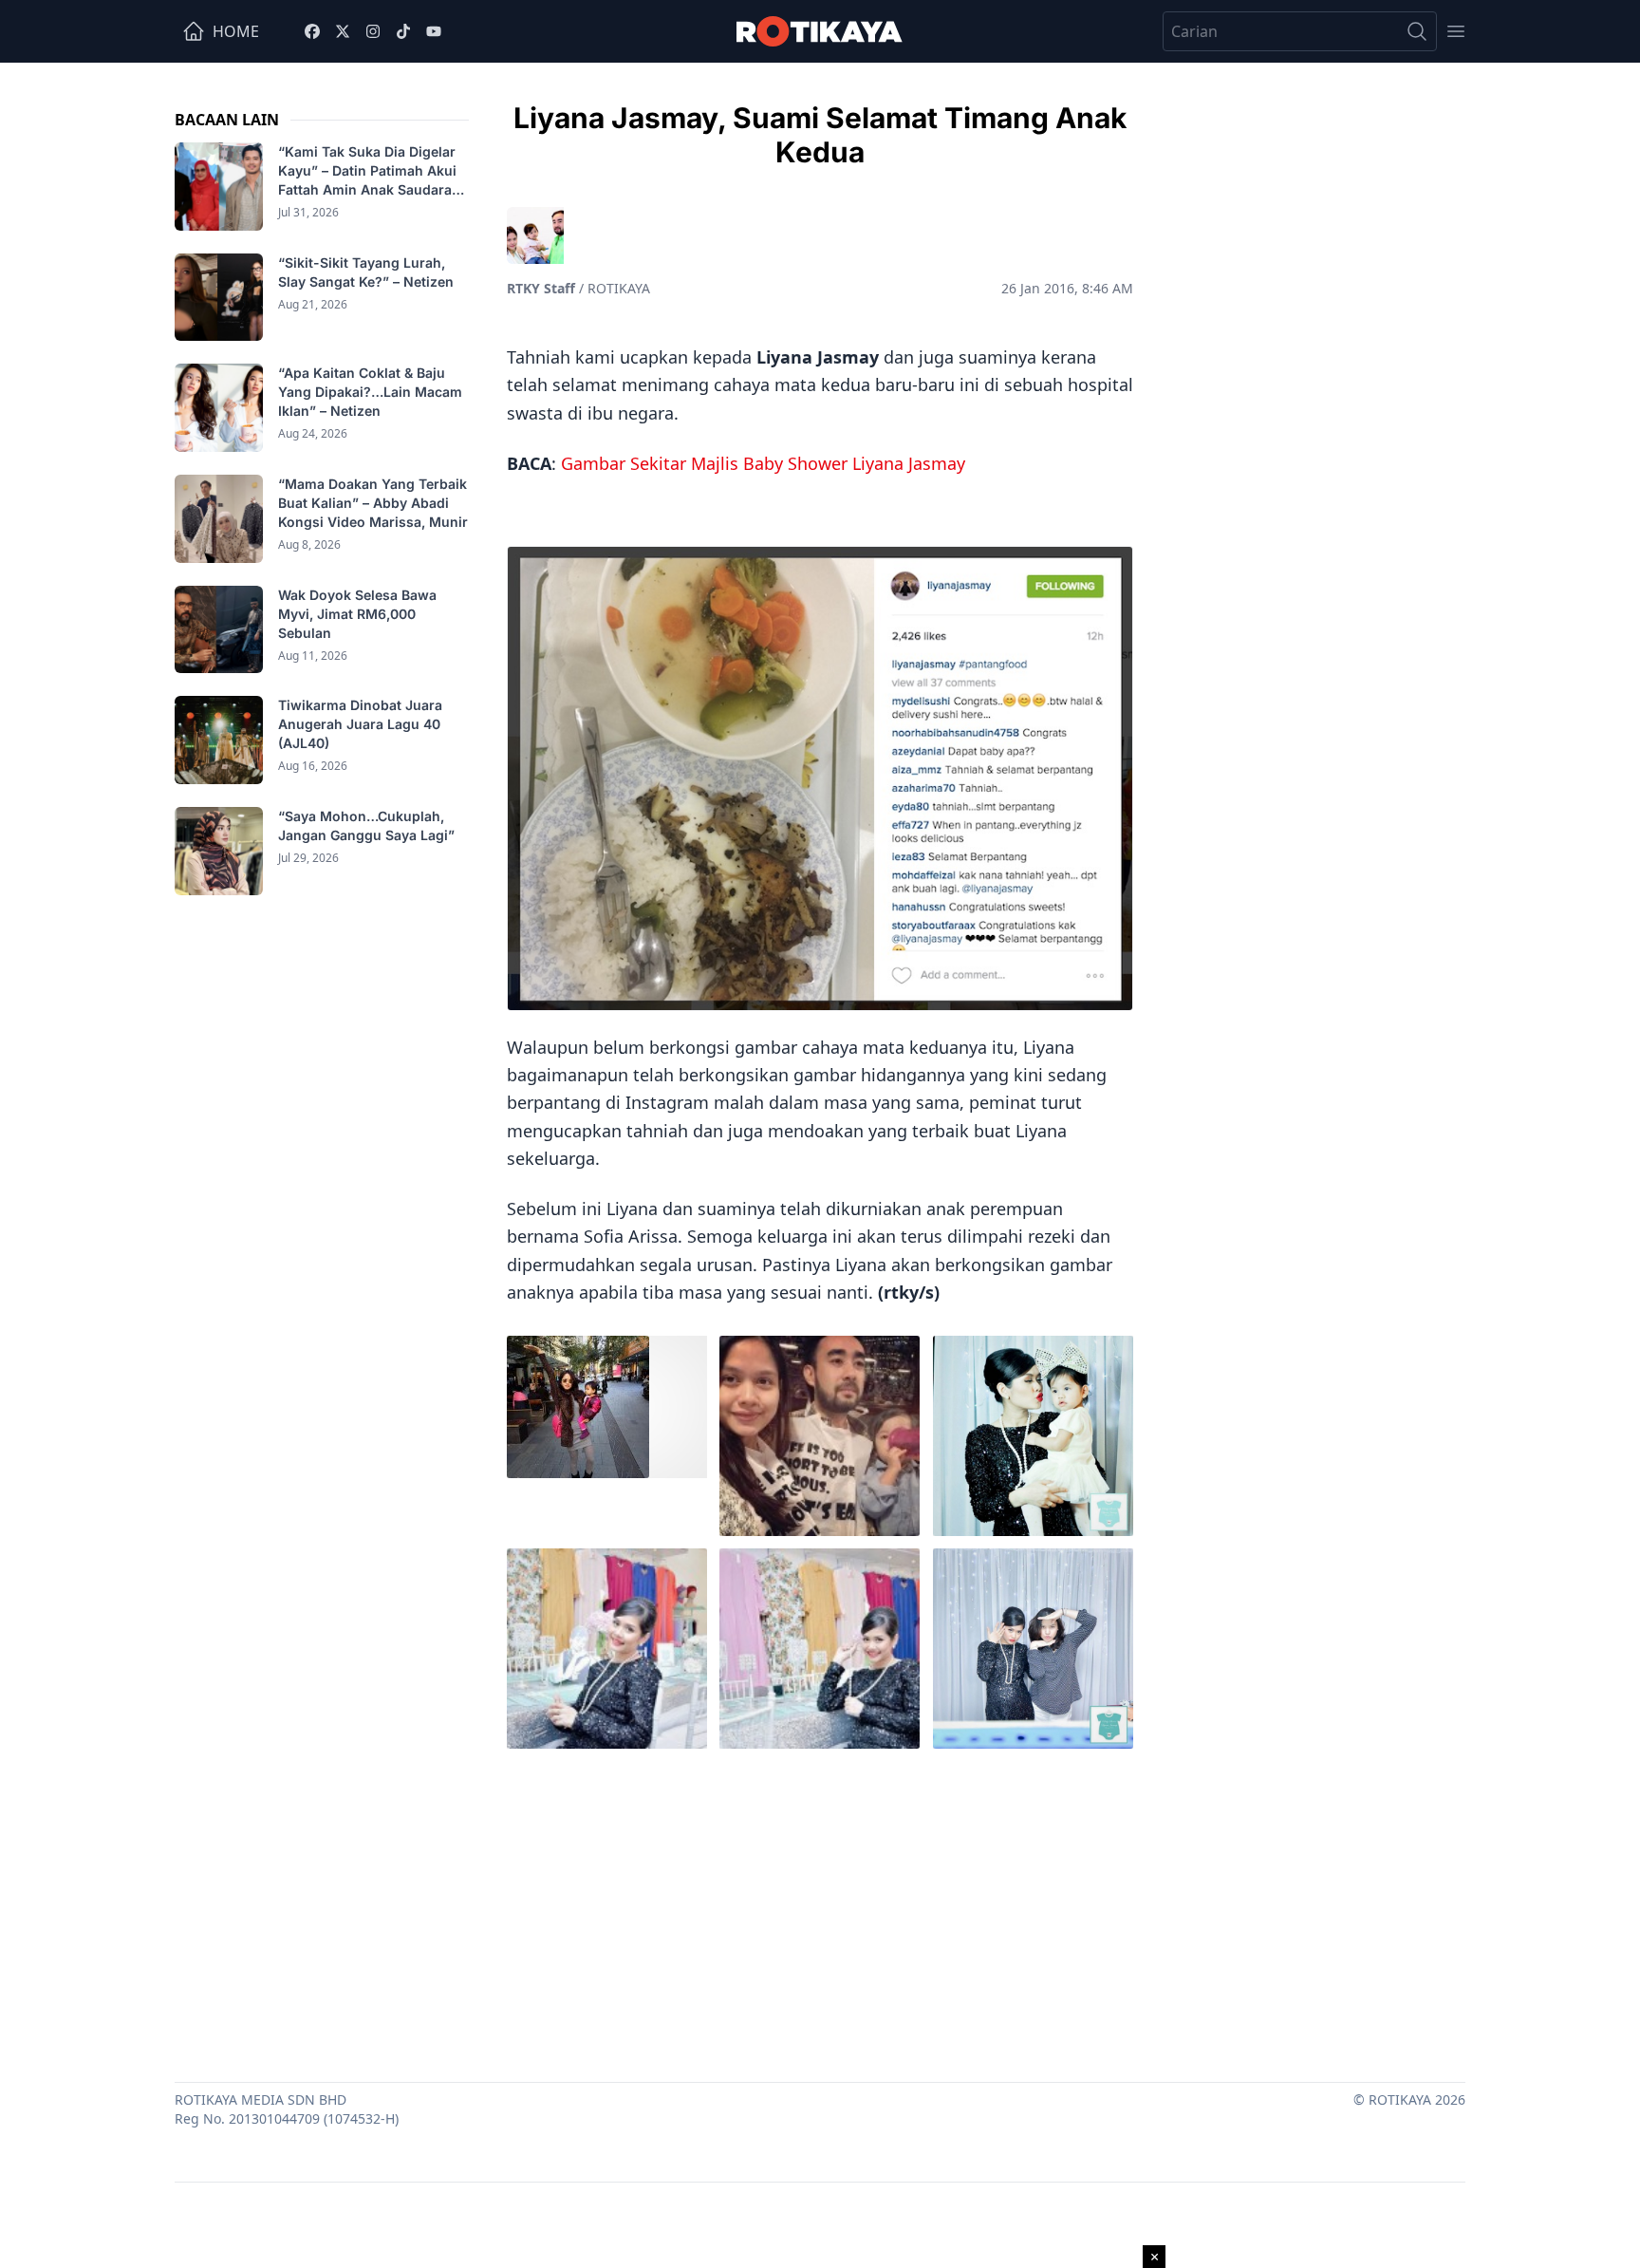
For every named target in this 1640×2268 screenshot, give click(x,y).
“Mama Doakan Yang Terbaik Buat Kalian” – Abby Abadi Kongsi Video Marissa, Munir (373, 503)
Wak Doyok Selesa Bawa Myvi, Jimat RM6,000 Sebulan (357, 614)
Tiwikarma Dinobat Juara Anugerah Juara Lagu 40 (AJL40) (360, 724)
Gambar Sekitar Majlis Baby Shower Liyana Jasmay (763, 463)
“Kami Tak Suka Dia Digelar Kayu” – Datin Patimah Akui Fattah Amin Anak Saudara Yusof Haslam (367, 171)
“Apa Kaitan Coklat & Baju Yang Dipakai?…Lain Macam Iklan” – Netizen (370, 392)
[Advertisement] (820, 1911)
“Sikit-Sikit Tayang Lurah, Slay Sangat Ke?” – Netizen (368, 272)
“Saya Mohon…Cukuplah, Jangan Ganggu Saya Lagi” (368, 825)
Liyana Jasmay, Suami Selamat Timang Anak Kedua (820, 135)
